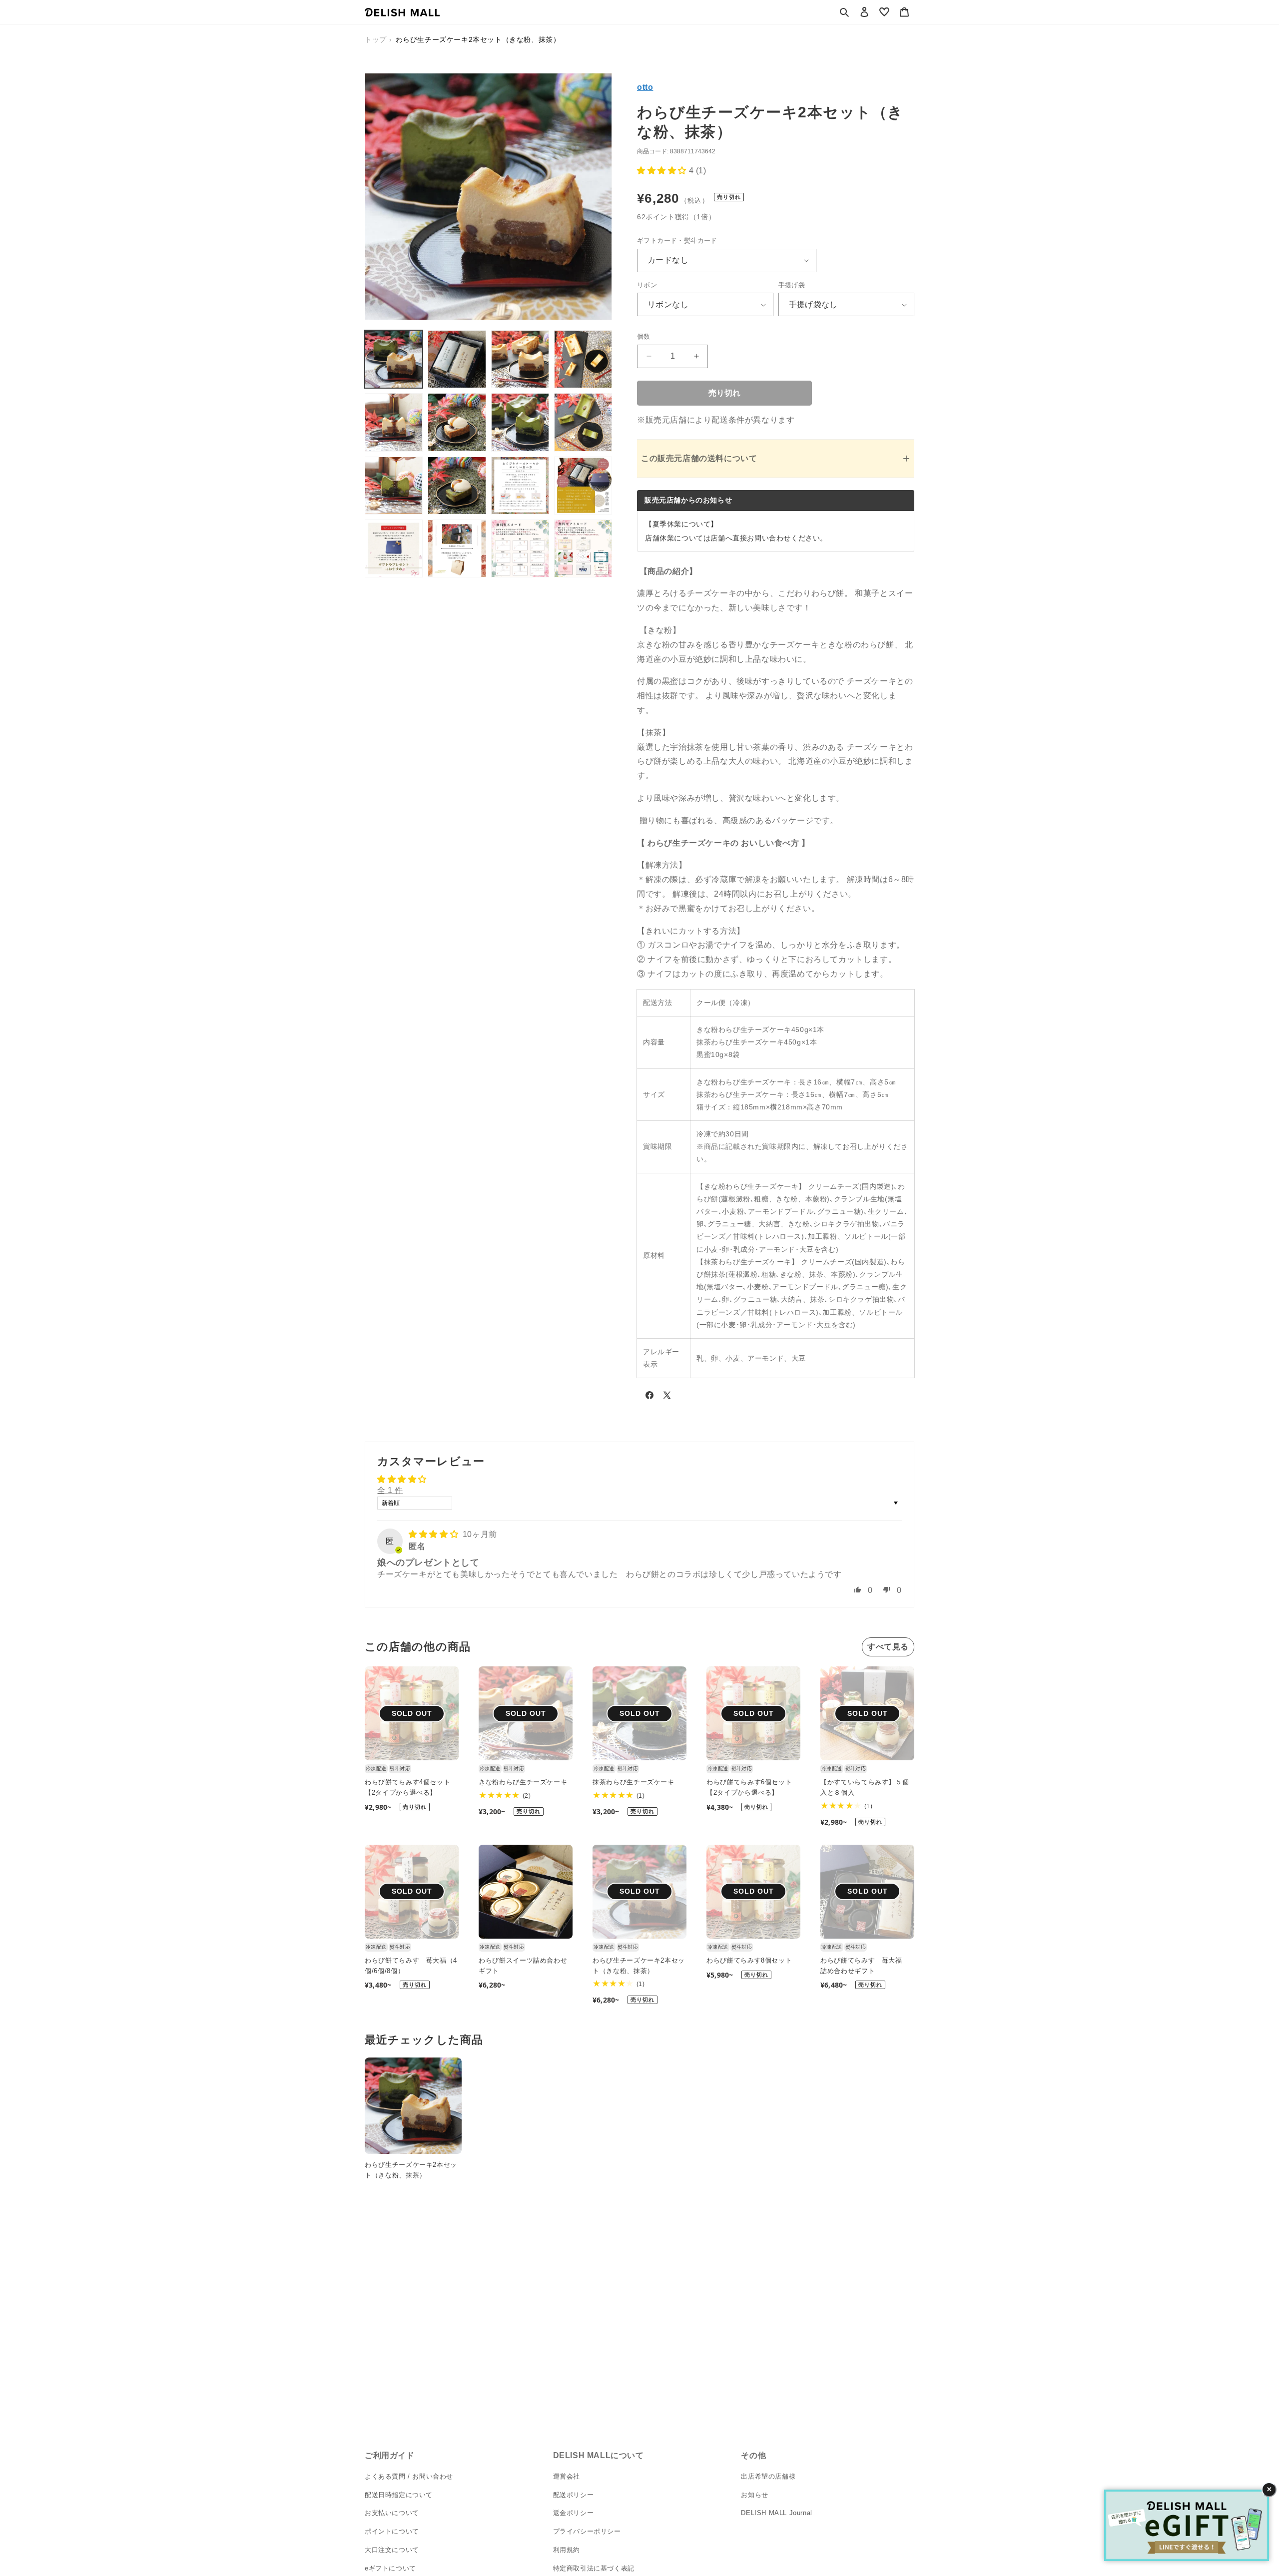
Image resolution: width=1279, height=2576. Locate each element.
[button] (844, 12)
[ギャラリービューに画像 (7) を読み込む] (520, 422)
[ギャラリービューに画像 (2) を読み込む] (457, 359)
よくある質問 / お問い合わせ (409, 2476)
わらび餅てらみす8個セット (749, 1960)
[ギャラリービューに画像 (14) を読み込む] (457, 548)
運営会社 (567, 2476)
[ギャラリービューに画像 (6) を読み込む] (457, 422)
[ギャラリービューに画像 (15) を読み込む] (520, 548)
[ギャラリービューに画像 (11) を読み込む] (520, 486)
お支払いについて (392, 2513)
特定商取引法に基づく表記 (594, 2568)
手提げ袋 (792, 285)
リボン (647, 285)
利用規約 (567, 2550)
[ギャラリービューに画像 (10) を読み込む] (457, 486)
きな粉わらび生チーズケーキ (523, 1782)
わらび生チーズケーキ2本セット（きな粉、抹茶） (639, 1966)
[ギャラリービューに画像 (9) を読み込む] (394, 486)
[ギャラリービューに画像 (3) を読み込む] (520, 359)
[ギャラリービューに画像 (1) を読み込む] (394, 359)
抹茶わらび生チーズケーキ (634, 1782)
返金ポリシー (574, 2513)
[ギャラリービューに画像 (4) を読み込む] (583, 359)
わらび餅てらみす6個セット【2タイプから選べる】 (749, 1787)
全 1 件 (390, 1490)
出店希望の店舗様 (768, 2476)
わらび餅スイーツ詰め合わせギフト (523, 1966)
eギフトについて (390, 2568)
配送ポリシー (574, 2495)
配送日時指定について (399, 2495)
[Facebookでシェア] (649, 1397)
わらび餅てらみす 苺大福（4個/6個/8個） (411, 1966)
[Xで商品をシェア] (667, 1397)
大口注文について (392, 2550)
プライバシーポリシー (587, 2531)
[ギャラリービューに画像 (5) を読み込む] (394, 422)
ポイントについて (392, 2531)
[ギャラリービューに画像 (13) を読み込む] (394, 548)
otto (645, 87)
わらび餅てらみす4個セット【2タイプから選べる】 (407, 1787)
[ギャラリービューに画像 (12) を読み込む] (583, 486)
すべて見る (888, 1647)
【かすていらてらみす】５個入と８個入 (865, 1787)
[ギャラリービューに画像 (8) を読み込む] (583, 422)
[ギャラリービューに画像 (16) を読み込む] (583, 548)
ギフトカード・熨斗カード (677, 241)
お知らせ (754, 2495)
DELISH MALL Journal (776, 2513)
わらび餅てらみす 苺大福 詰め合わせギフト (865, 1966)
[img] (435, 1534)
